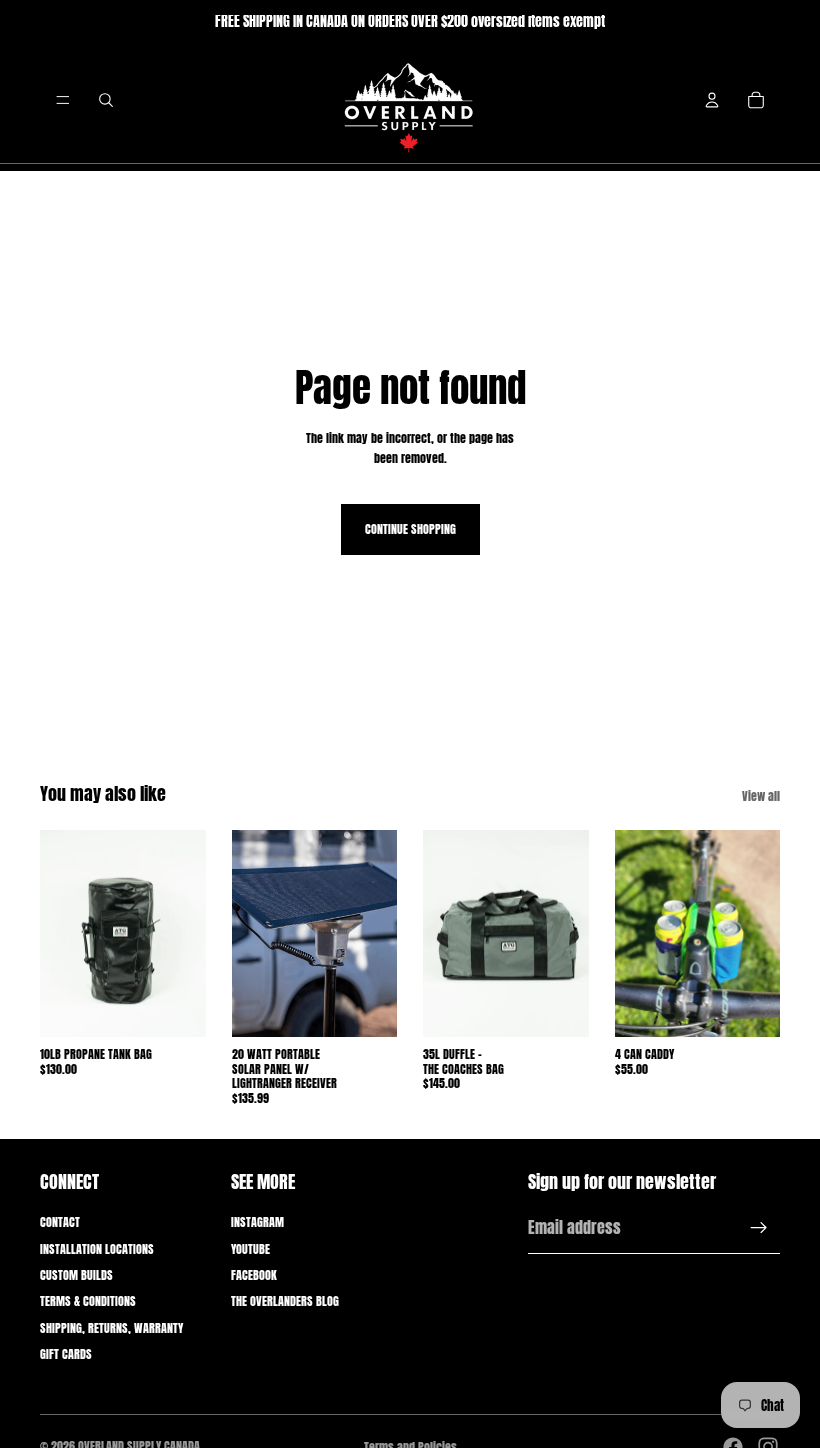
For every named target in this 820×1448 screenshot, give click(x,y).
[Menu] (63, 100)
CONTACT (60, 1222)
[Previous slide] (62, 934)
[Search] (106, 100)
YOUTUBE (250, 1249)
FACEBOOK (254, 1275)
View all (761, 796)
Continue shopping (410, 529)
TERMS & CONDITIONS (88, 1301)
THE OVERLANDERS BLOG (285, 1301)
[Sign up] (759, 1228)
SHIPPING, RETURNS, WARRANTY (111, 1328)
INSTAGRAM (257, 1222)
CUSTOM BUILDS (76, 1275)
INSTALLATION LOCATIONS (97, 1249)
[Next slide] (184, 934)
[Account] (712, 100)
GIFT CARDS (66, 1354)
